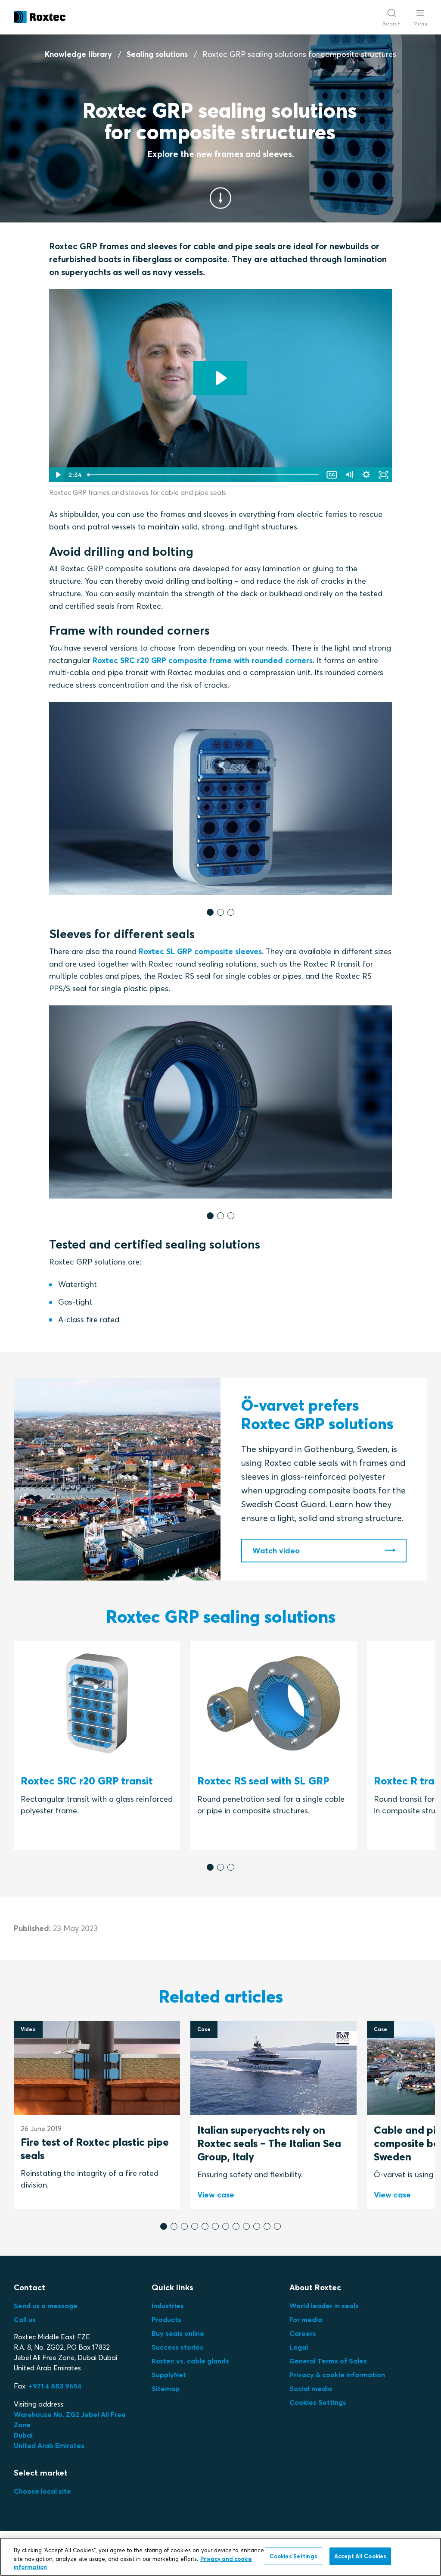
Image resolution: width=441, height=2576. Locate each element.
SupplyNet (169, 2375)
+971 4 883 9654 (55, 2386)
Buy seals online (178, 2333)
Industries (168, 2306)
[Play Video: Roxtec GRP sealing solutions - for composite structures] (220, 378)
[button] (210, 912)
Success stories (177, 2347)
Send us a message (46, 2306)
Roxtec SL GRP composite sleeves (200, 951)
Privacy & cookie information (337, 2375)
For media (306, 2319)
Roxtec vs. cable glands (190, 2361)
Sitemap (166, 2388)
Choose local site (42, 2491)
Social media (311, 2388)
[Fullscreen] (383, 475)
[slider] (203, 475)
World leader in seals (324, 2306)
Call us (25, 2319)
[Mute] (349, 475)
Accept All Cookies (360, 2556)
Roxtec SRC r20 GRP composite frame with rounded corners (203, 660)
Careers (303, 2333)
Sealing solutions (157, 54)
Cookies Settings (318, 2402)
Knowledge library (78, 54)
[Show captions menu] (332, 475)
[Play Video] (58, 475)
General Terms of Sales (328, 2361)
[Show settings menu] (366, 475)
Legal (299, 2347)
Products (166, 2319)
